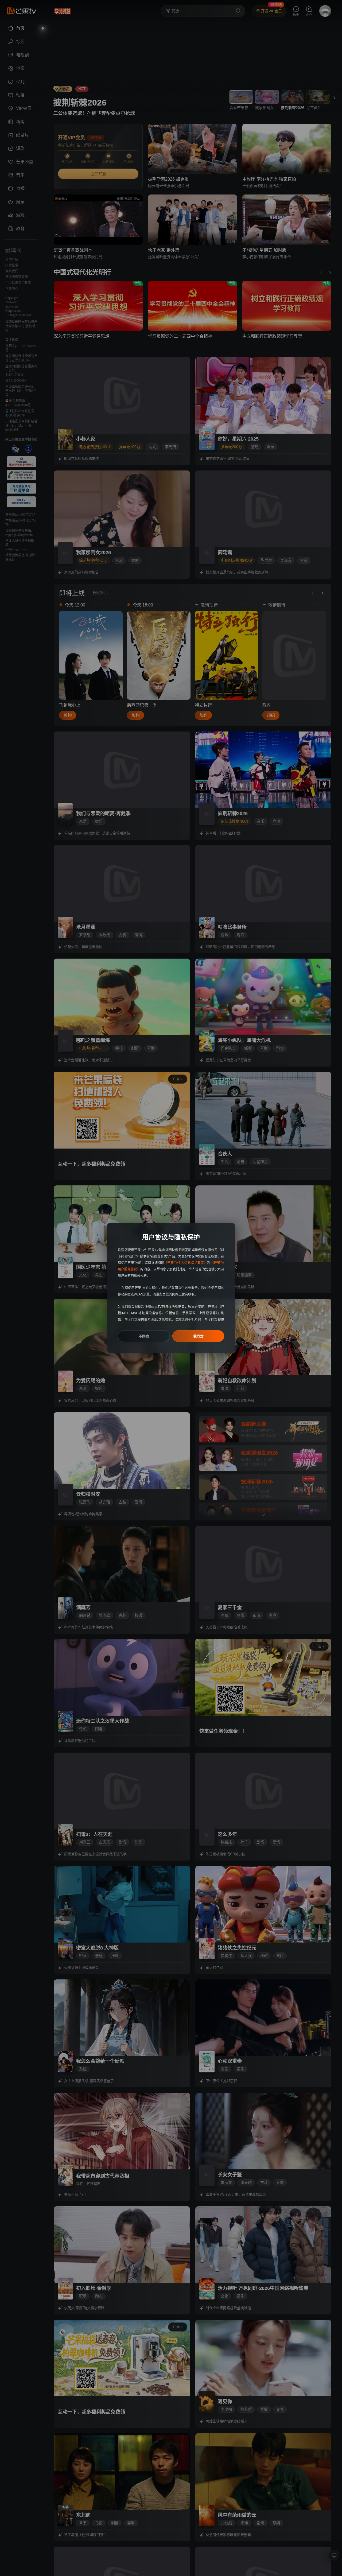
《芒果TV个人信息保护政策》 (186, 1263)
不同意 (144, 1336)
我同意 (198, 1336)
